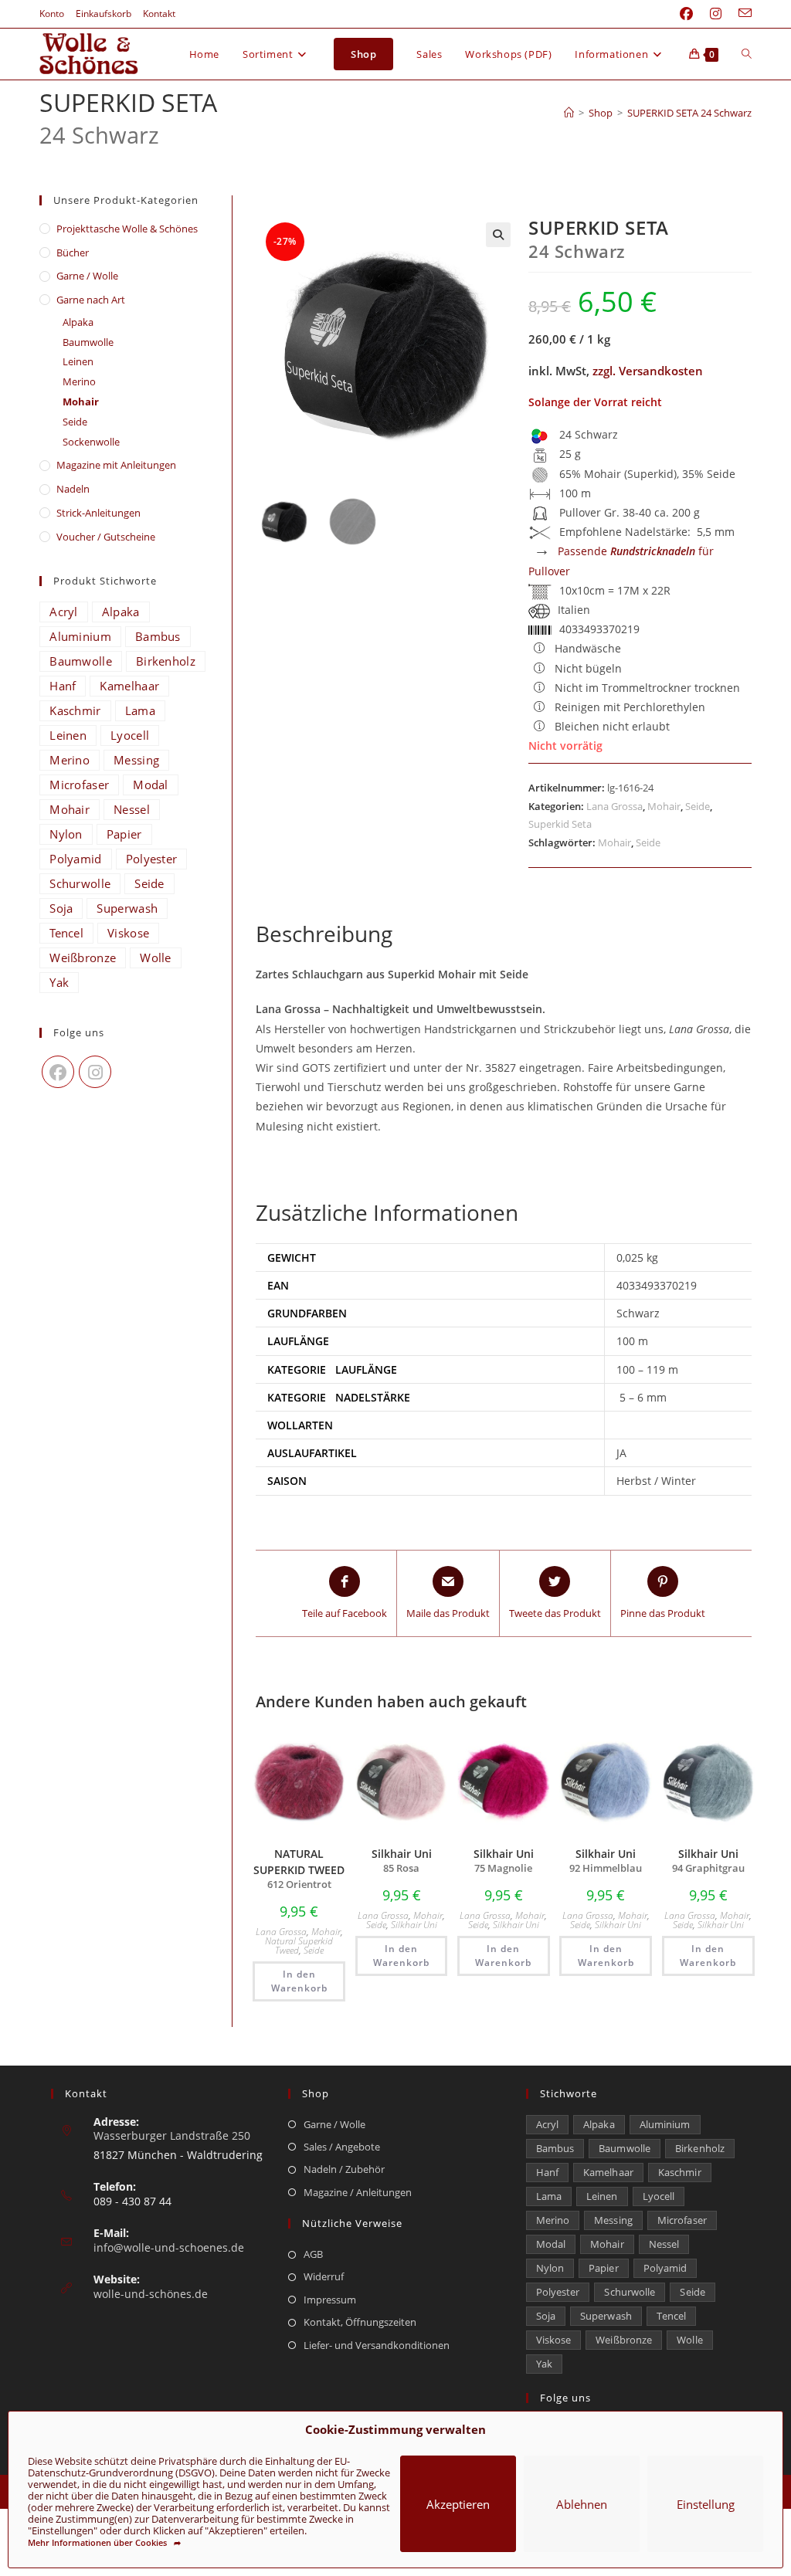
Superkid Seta (560, 824)
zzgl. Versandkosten (648, 371)
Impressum (330, 2300)
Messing (136, 760)
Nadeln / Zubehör (344, 2169)
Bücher (73, 253)
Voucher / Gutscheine (106, 537)
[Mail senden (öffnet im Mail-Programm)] (741, 14)
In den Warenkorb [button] (299, 1981)
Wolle (156, 958)
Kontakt (159, 14)
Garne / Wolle (87, 276)
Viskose (128, 933)
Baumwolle (88, 342)
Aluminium (80, 636)
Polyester (152, 859)
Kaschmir (75, 710)
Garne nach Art (91, 300)
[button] (498, 235)
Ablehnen (582, 2504)
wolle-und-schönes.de (151, 2294)
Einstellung (706, 2504)
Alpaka (78, 322)
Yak (59, 982)
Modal (151, 785)
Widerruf (324, 2276)
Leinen (78, 361)
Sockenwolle (91, 442)
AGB (313, 2254)
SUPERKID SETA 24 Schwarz (689, 113)
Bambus (158, 636)
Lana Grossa (614, 806)
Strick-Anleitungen (98, 513)
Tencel (66, 933)
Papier (124, 834)
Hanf (63, 686)
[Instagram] (95, 1072)
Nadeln (73, 489)
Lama (140, 710)
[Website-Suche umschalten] (747, 54)
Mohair (664, 806)
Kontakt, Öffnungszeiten (360, 2322)
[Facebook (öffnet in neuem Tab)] (686, 14)
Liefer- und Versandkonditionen (377, 2345)
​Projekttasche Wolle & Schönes (127, 229)
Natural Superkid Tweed (299, 1946)
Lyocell (130, 735)
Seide (698, 806)
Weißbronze (83, 958)
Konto (52, 14)
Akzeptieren (458, 2504)
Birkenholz (166, 661)
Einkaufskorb (104, 14)
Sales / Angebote (342, 2147)
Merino (79, 381)
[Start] (569, 113)
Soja (61, 908)
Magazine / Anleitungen (358, 2192)
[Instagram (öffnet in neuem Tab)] (716, 14)
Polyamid (75, 859)
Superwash (127, 908)
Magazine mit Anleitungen (116, 465)
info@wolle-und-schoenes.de (169, 2247)
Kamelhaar (129, 686)
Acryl (64, 612)
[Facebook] (58, 1072)
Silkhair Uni (414, 1925)
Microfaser (79, 785)
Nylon (66, 834)
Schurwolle (80, 883)
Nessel (132, 809)
